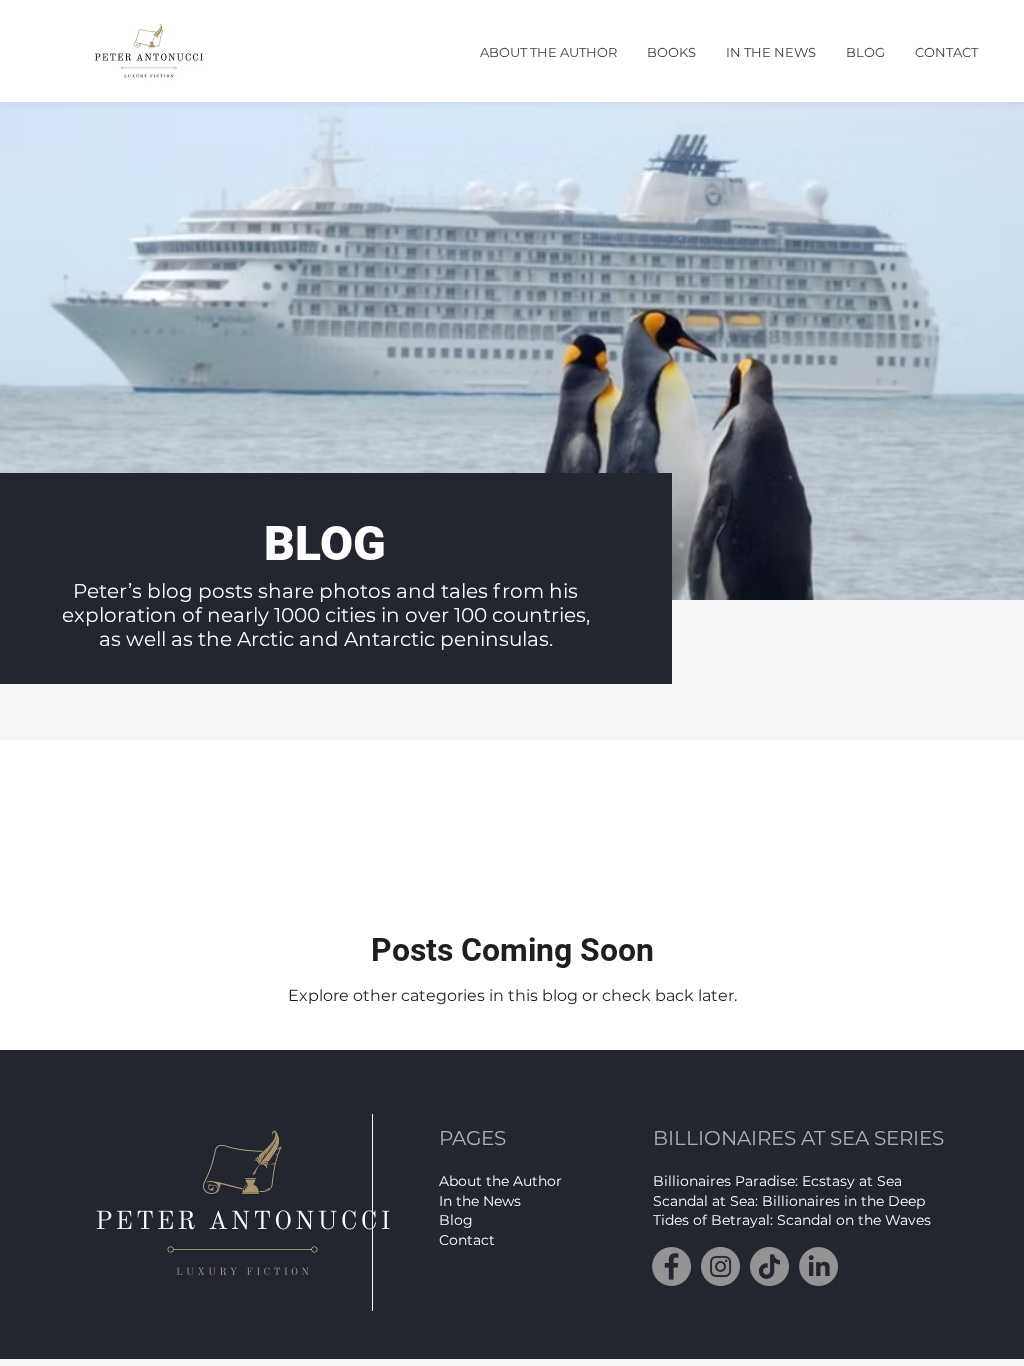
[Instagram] (720, 1266)
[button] (548, 52)
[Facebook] (671, 1266)
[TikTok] (769, 1266)
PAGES (472, 1138)
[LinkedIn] (818, 1266)
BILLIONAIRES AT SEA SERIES (798, 1138)
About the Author (500, 1181)
